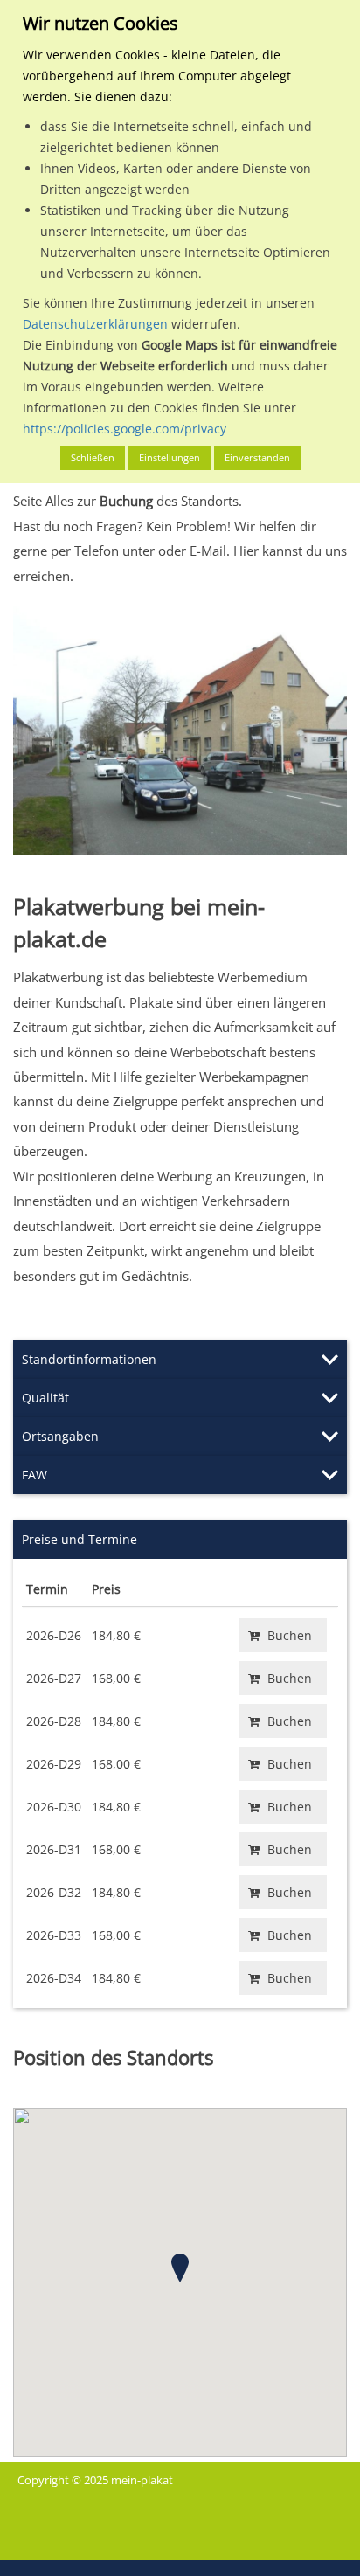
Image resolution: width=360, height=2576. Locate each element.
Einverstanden (257, 457)
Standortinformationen (89, 1359)
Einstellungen (170, 457)
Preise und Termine (80, 1539)
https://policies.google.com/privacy (125, 429)
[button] (180, 2268)
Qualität (45, 1398)
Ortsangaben (60, 1436)
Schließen (93, 457)
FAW (35, 1475)
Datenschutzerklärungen (95, 324)
